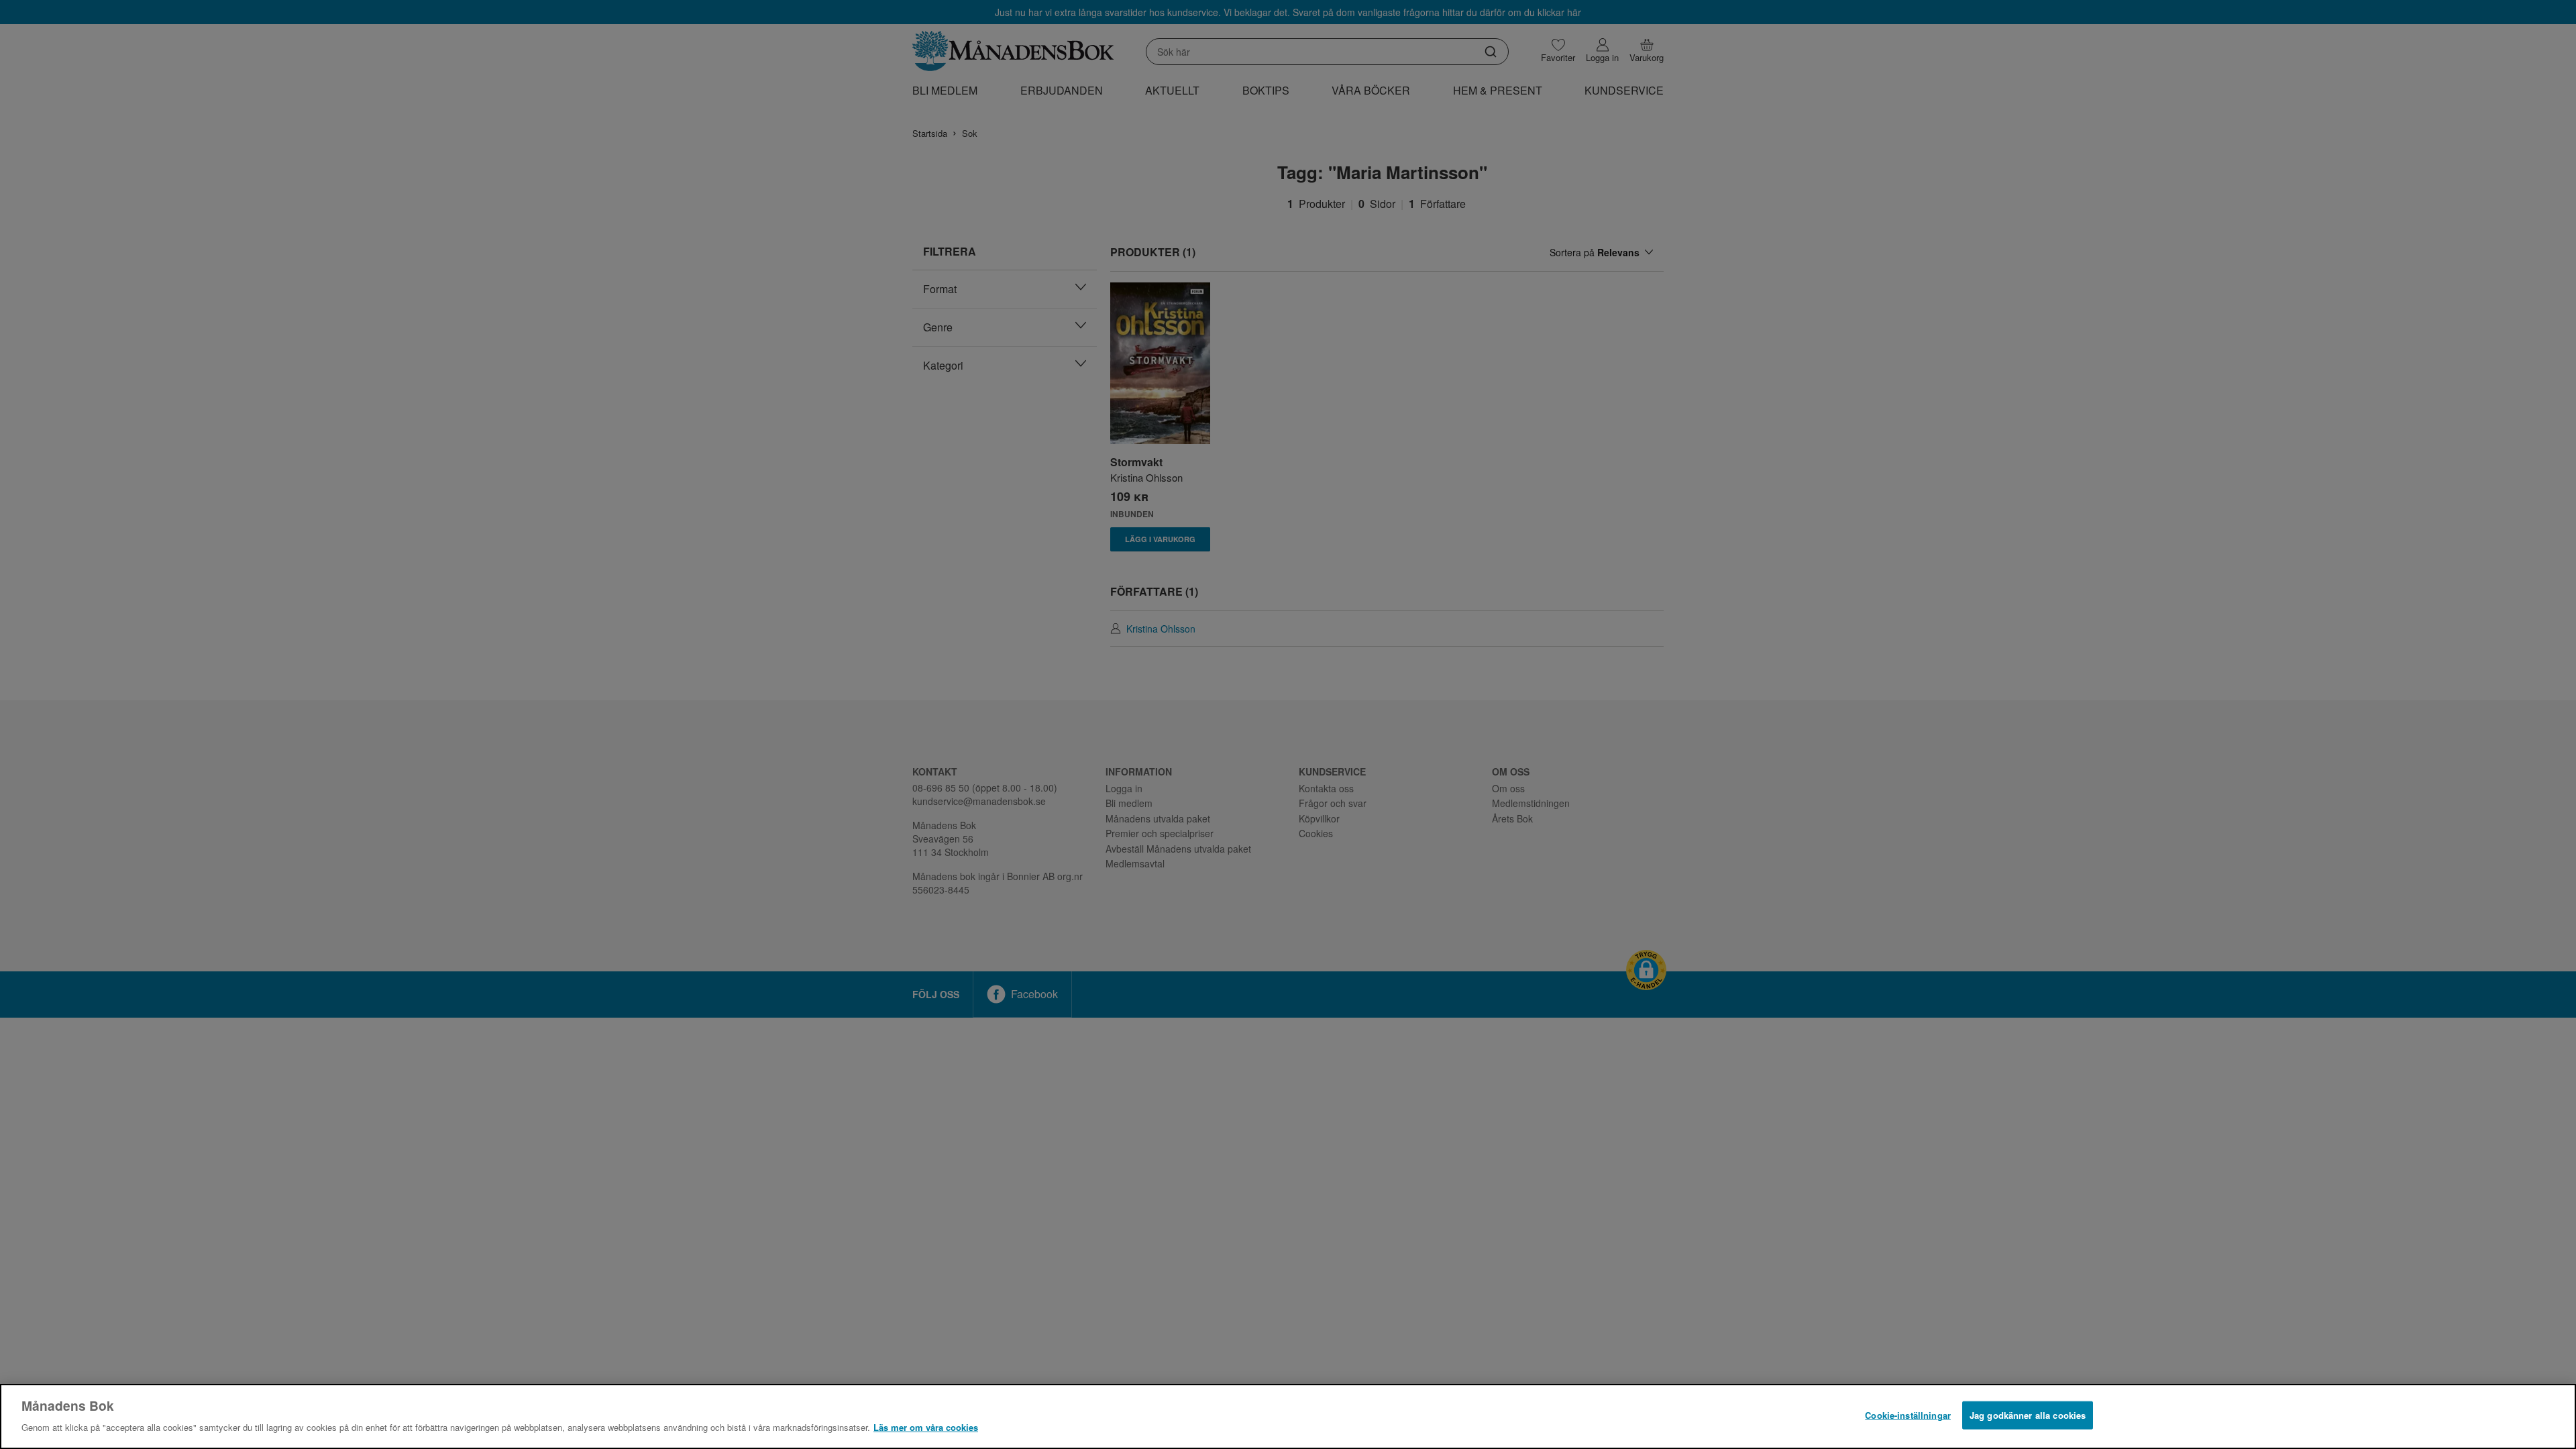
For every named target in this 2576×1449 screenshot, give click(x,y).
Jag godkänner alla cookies (2028, 1415)
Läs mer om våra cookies (926, 1427)
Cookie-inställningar (1908, 1415)
